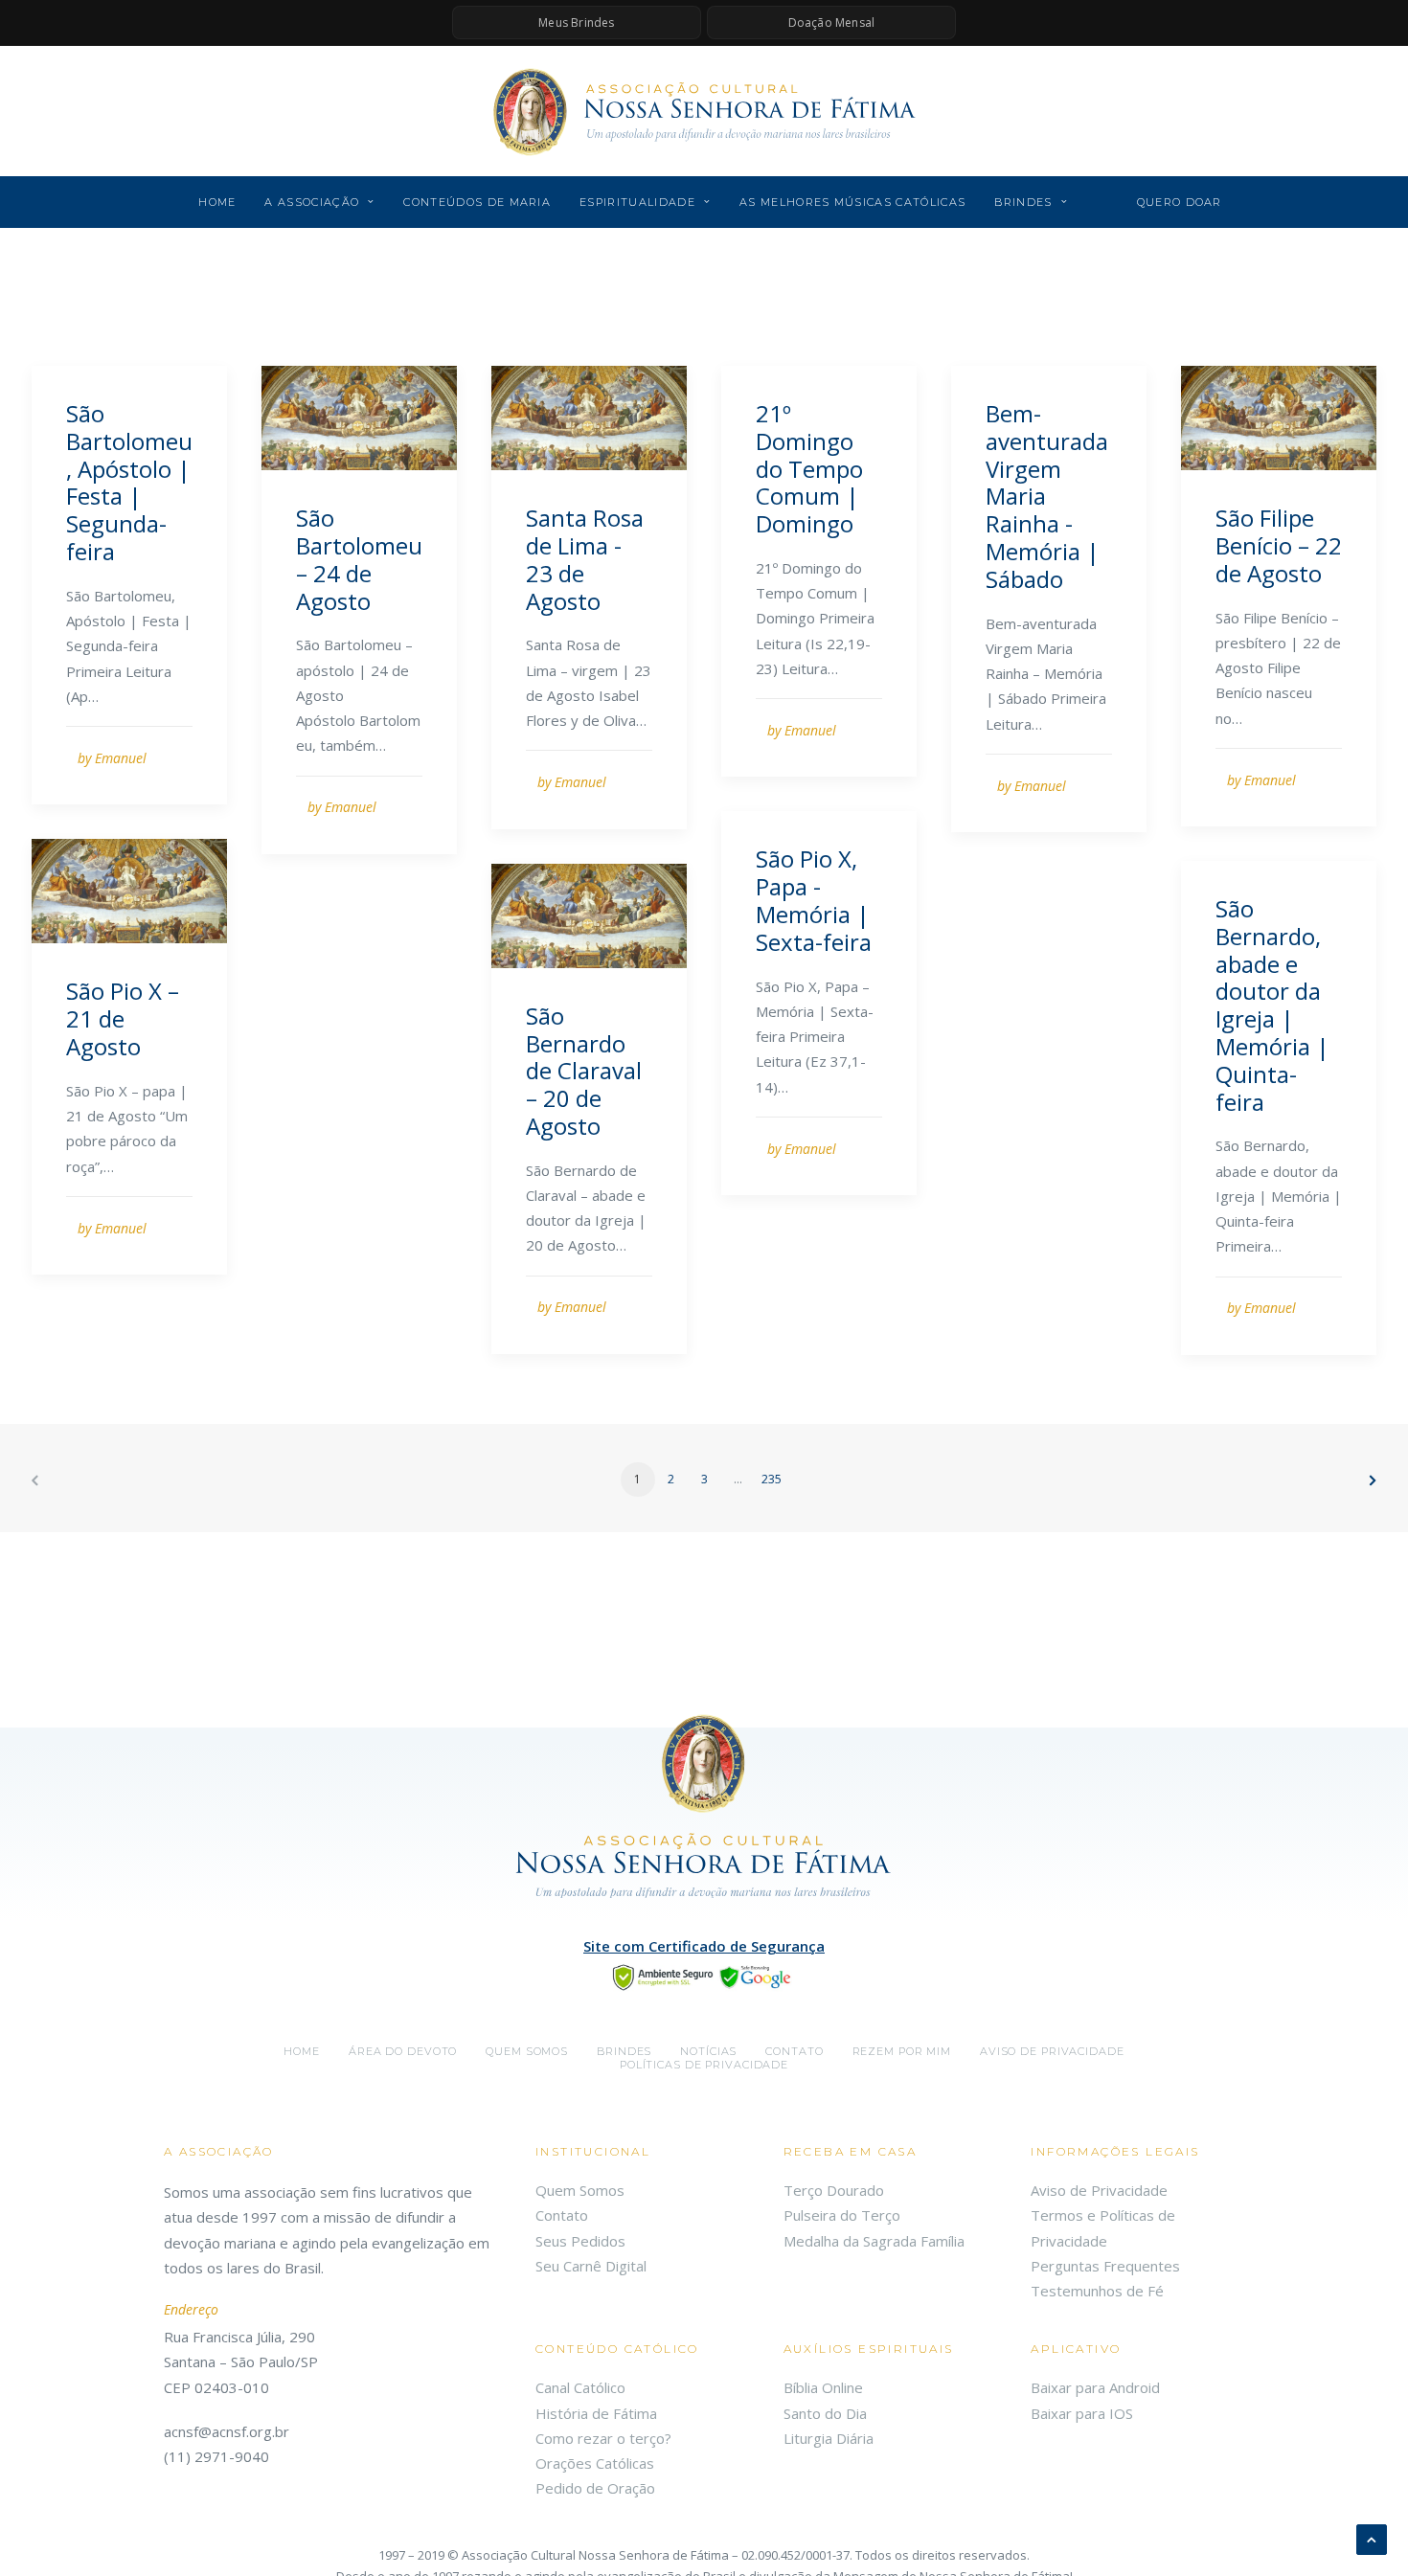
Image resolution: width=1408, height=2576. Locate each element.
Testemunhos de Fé (1097, 2291)
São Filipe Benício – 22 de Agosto (1279, 545)
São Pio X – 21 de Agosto (123, 1018)
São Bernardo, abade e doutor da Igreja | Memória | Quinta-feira (1272, 1005)
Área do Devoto (403, 2051)
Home (217, 202)
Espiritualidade (637, 202)
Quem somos (527, 2051)
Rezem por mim (902, 2051)
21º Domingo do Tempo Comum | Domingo (809, 468)
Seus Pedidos (580, 2241)
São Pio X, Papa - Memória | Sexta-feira (814, 900)
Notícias (708, 2051)
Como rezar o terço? (603, 2438)
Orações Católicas (595, 2463)
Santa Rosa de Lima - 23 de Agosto (585, 559)
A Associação (312, 202)
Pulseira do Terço (842, 2215)
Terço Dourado (834, 2190)
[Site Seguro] (704, 1976)
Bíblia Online (823, 2387)
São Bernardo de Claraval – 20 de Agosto (584, 1071)
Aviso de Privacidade (1052, 2051)
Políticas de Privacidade (704, 2065)
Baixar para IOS (1082, 2413)
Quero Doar (1180, 202)
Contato (794, 2051)
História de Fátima (596, 2413)
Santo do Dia (825, 2413)
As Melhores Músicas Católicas (852, 202)
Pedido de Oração (595, 2488)
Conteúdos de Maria (477, 202)
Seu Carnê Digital (591, 2266)
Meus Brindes (576, 23)
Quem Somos (580, 2190)
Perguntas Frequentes (1105, 2266)
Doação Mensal (832, 23)
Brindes (1023, 202)
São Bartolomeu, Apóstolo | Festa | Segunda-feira (129, 482)
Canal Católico (580, 2387)
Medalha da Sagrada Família (874, 2241)
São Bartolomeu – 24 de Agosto (359, 559)
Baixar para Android (1095, 2387)
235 (772, 1479)
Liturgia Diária (829, 2438)
